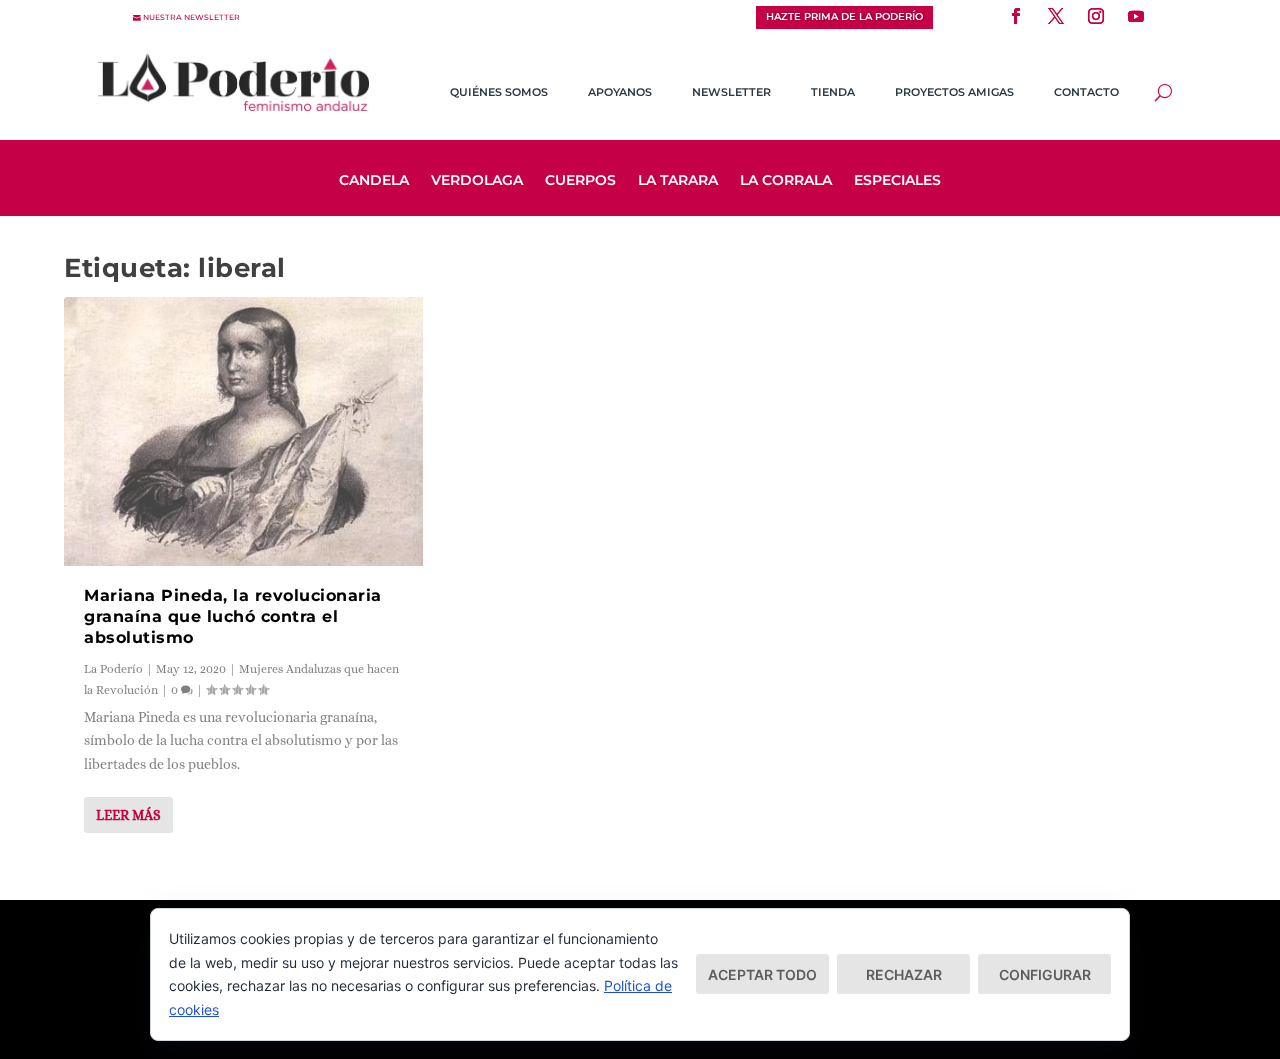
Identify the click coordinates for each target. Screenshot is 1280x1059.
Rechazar (904, 974)
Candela (374, 181)
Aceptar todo (762, 974)
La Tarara (678, 181)
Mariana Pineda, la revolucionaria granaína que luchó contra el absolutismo (233, 616)
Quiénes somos (499, 92)
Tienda (833, 92)
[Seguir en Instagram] (1096, 16)
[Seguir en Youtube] (1136, 16)
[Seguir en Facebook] (1016, 16)
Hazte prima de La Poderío (844, 16)
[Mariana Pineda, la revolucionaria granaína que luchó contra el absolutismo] (243, 431)
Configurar (1045, 974)
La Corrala (786, 181)
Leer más (128, 815)
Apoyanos (620, 92)
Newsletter (731, 92)
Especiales (897, 181)
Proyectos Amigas (954, 92)
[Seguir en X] (1056, 16)
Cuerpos (580, 181)
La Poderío (113, 669)
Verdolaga (477, 181)
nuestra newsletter (191, 17)
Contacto (1086, 92)
